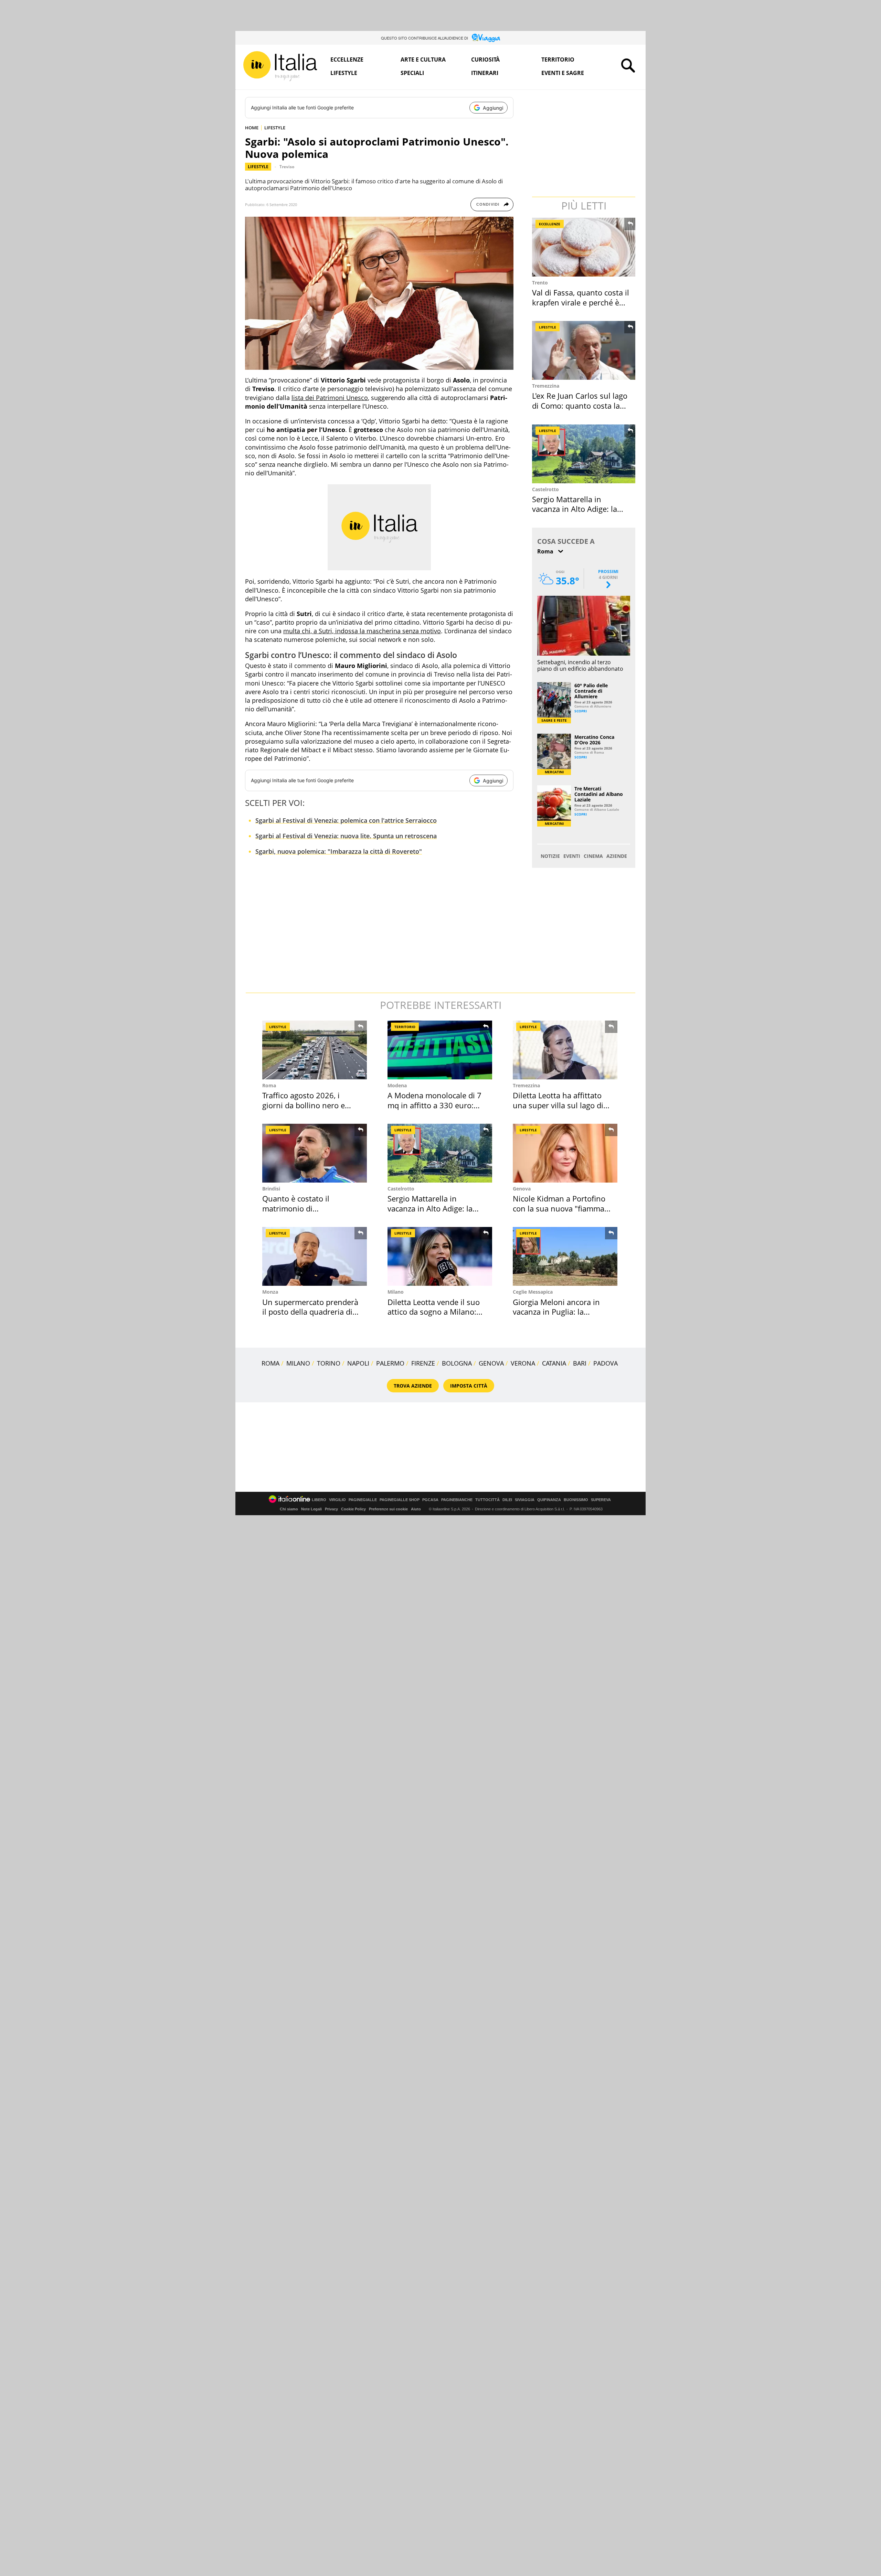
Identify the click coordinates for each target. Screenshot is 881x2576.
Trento (540, 283)
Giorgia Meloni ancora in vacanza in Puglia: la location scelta (556, 1312)
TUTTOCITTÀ (487, 1500)
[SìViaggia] (486, 38)
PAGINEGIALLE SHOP (400, 1500)
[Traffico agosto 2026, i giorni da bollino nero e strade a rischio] (315, 1050)
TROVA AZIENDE (413, 1386)
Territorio (558, 60)
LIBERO (319, 1500)
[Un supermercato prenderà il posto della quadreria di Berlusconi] (315, 1256)
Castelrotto (545, 489)
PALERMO (390, 1363)
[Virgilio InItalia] (280, 66)
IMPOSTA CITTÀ (469, 1386)
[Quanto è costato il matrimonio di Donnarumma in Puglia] (315, 1153)
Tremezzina (546, 386)
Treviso (287, 167)
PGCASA (430, 1500)
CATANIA (554, 1363)
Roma (269, 1085)
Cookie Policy (353, 1509)
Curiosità (485, 60)
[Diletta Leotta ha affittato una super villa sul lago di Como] (565, 1050)
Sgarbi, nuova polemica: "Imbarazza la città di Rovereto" (339, 851)
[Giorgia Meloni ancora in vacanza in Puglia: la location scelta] (565, 1256)
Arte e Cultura (423, 60)
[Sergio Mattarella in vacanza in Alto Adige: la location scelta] (584, 454)
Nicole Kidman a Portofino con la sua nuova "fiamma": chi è (561, 1208)
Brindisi (271, 1189)
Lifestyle (344, 73)
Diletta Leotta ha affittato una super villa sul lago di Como (558, 1105)
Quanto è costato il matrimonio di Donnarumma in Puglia (303, 1208)
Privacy (331, 1509)
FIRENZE (423, 1363)
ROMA (270, 1363)
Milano (396, 1292)
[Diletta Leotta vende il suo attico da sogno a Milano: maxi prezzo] (440, 1256)
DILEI (507, 1500)
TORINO (329, 1363)
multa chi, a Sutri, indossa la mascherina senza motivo (362, 631)
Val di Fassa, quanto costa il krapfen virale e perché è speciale (581, 302)
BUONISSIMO (576, 1500)
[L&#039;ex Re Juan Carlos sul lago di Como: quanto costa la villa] (584, 350)
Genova (522, 1189)
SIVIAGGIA (525, 1500)
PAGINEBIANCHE (457, 1500)
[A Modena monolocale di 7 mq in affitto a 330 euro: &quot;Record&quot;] (440, 1050)
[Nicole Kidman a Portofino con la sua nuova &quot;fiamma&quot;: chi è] (565, 1153)
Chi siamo (289, 1509)
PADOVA (606, 1363)
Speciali (412, 73)
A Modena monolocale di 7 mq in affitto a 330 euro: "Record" (434, 1105)
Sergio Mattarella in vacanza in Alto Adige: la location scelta (575, 509)
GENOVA (491, 1363)
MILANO (298, 1363)
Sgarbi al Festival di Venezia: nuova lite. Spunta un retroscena (346, 836)
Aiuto (416, 1509)
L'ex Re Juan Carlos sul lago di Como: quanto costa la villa (580, 405)
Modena (397, 1085)
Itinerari (485, 73)
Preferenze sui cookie (388, 1509)
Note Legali (311, 1509)
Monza (270, 1292)
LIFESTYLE (275, 128)
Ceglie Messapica (533, 1292)
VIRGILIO (337, 1500)
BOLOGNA (457, 1363)
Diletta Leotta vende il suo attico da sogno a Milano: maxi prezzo (434, 1312)
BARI (580, 1363)
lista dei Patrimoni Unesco (330, 398)
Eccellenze (347, 60)
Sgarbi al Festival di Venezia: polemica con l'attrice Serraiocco (346, 820)
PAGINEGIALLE (363, 1500)
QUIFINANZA (549, 1500)
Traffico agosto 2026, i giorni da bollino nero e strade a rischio (304, 1105)
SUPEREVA (601, 1500)
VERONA (523, 1363)
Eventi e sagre (563, 73)
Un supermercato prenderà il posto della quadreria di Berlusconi (310, 1312)
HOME (252, 128)
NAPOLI (358, 1363)
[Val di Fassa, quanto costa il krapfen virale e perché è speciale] (584, 247)
